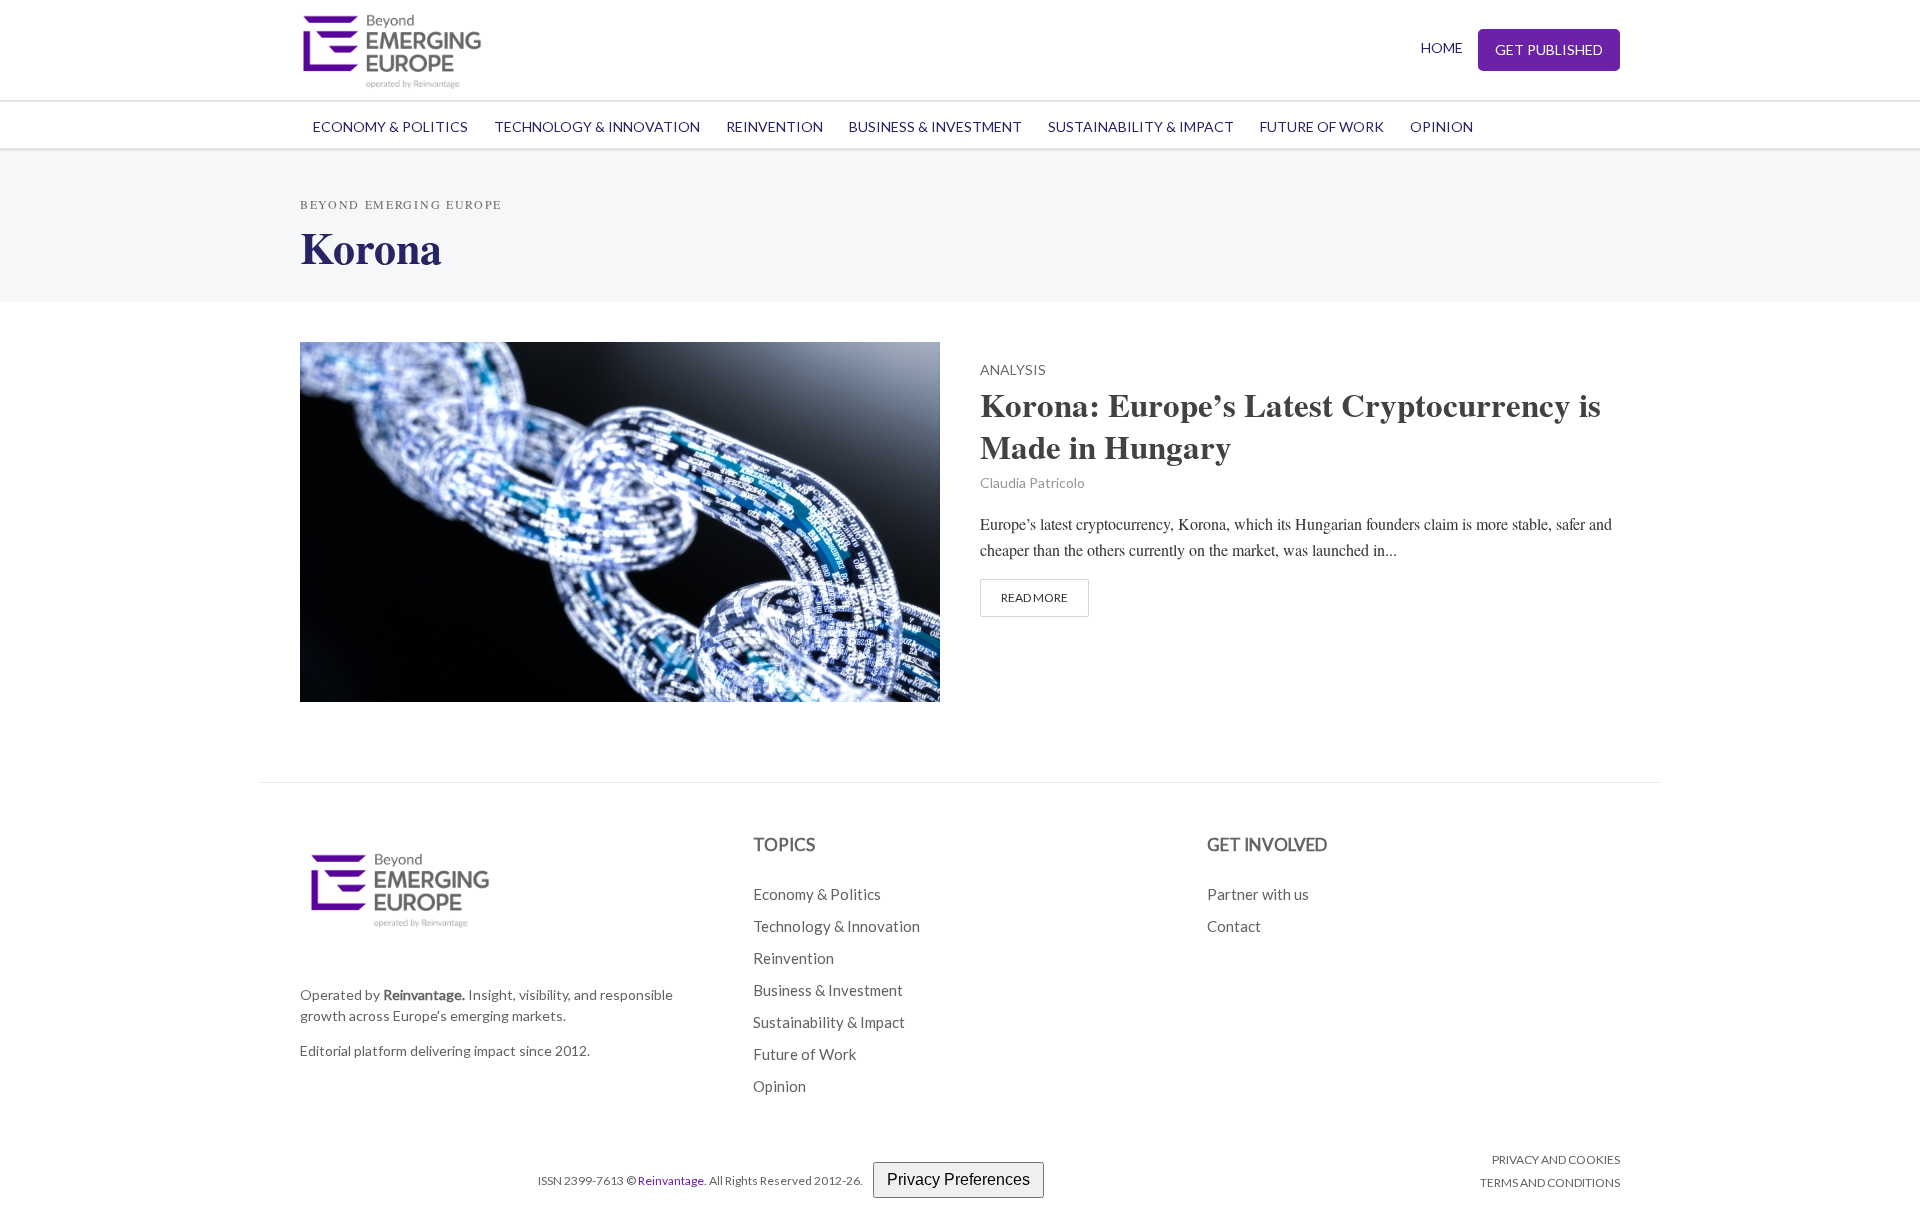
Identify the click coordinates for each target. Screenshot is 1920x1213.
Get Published (1549, 49)
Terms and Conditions (1550, 1182)
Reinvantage (671, 1180)
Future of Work (1322, 126)
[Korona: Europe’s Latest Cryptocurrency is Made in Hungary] (620, 518)
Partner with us (1258, 894)
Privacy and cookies (1556, 1159)
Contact (1234, 926)
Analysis (1013, 370)
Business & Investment (935, 126)
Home (1442, 47)
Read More (1034, 597)
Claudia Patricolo (1032, 482)
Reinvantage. (424, 994)
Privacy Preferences (958, 1179)
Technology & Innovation (597, 126)
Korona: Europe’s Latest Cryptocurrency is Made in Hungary (1290, 426)
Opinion (1441, 126)
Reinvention (774, 126)
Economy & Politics (390, 126)
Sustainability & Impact (1141, 126)
